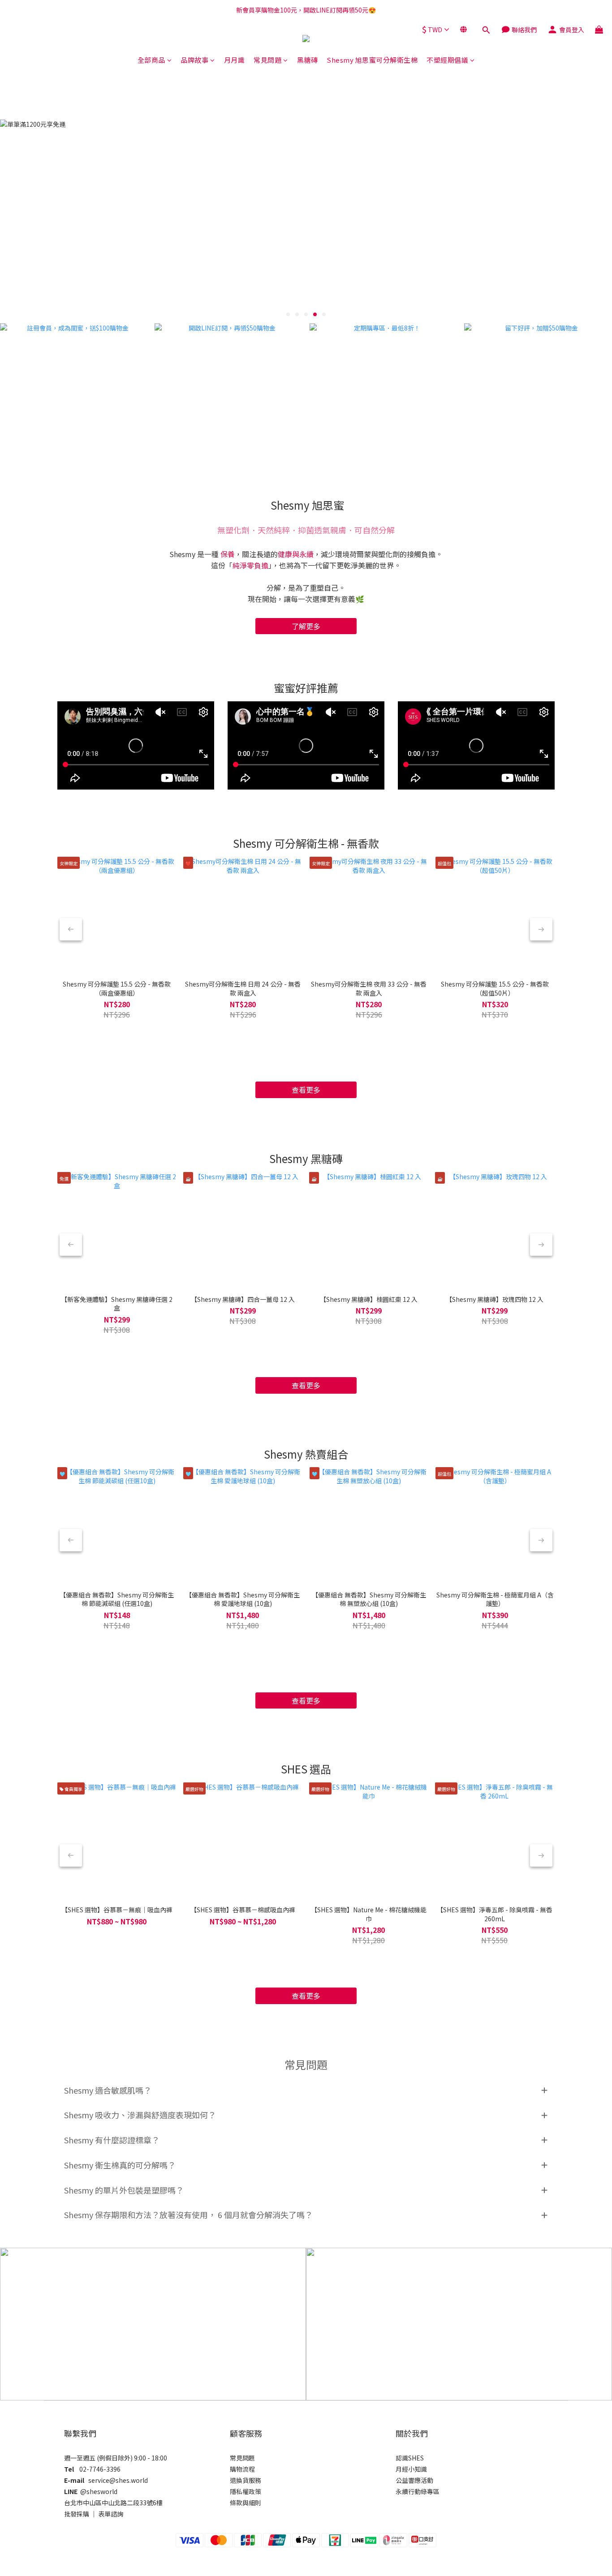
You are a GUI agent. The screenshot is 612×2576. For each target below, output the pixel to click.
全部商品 (151, 60)
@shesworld (99, 2491)
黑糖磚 (308, 60)
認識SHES (410, 2458)
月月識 (235, 60)
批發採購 (77, 2514)
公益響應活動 (414, 2480)
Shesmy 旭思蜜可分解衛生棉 (372, 60)
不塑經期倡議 (447, 60)
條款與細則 (246, 2503)
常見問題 (267, 60)
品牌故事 (194, 60)
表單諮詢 (111, 2514)
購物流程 (242, 2469)
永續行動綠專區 (418, 2491)
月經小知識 (411, 2469)
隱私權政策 (246, 2491)
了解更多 (306, 626)
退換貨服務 (246, 2480)
